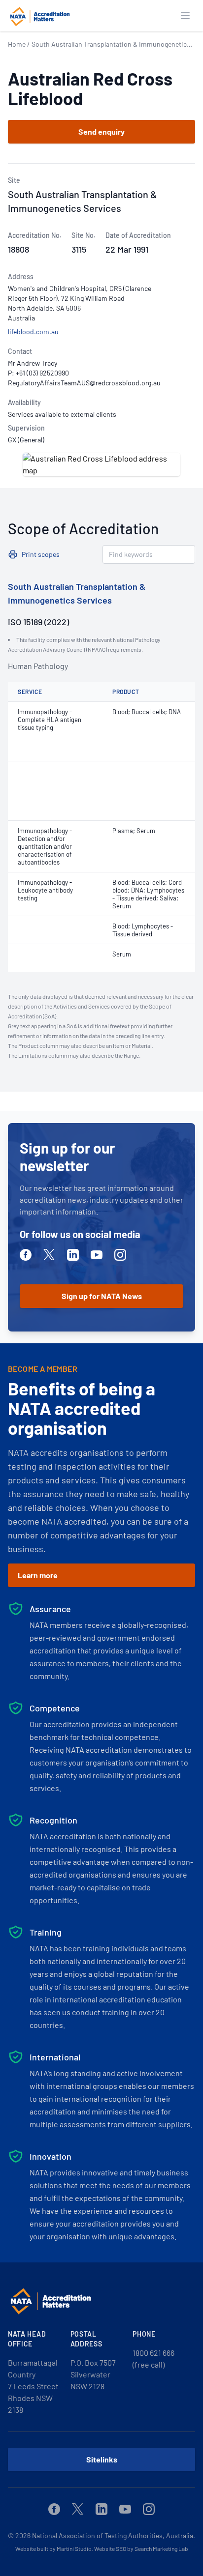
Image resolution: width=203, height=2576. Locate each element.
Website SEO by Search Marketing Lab (141, 2548)
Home (17, 44)
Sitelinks (102, 2459)
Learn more (38, 1575)
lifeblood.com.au (33, 332)
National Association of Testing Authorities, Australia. (114, 2535)
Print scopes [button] (41, 554)
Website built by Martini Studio (53, 2548)
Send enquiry (101, 131)
